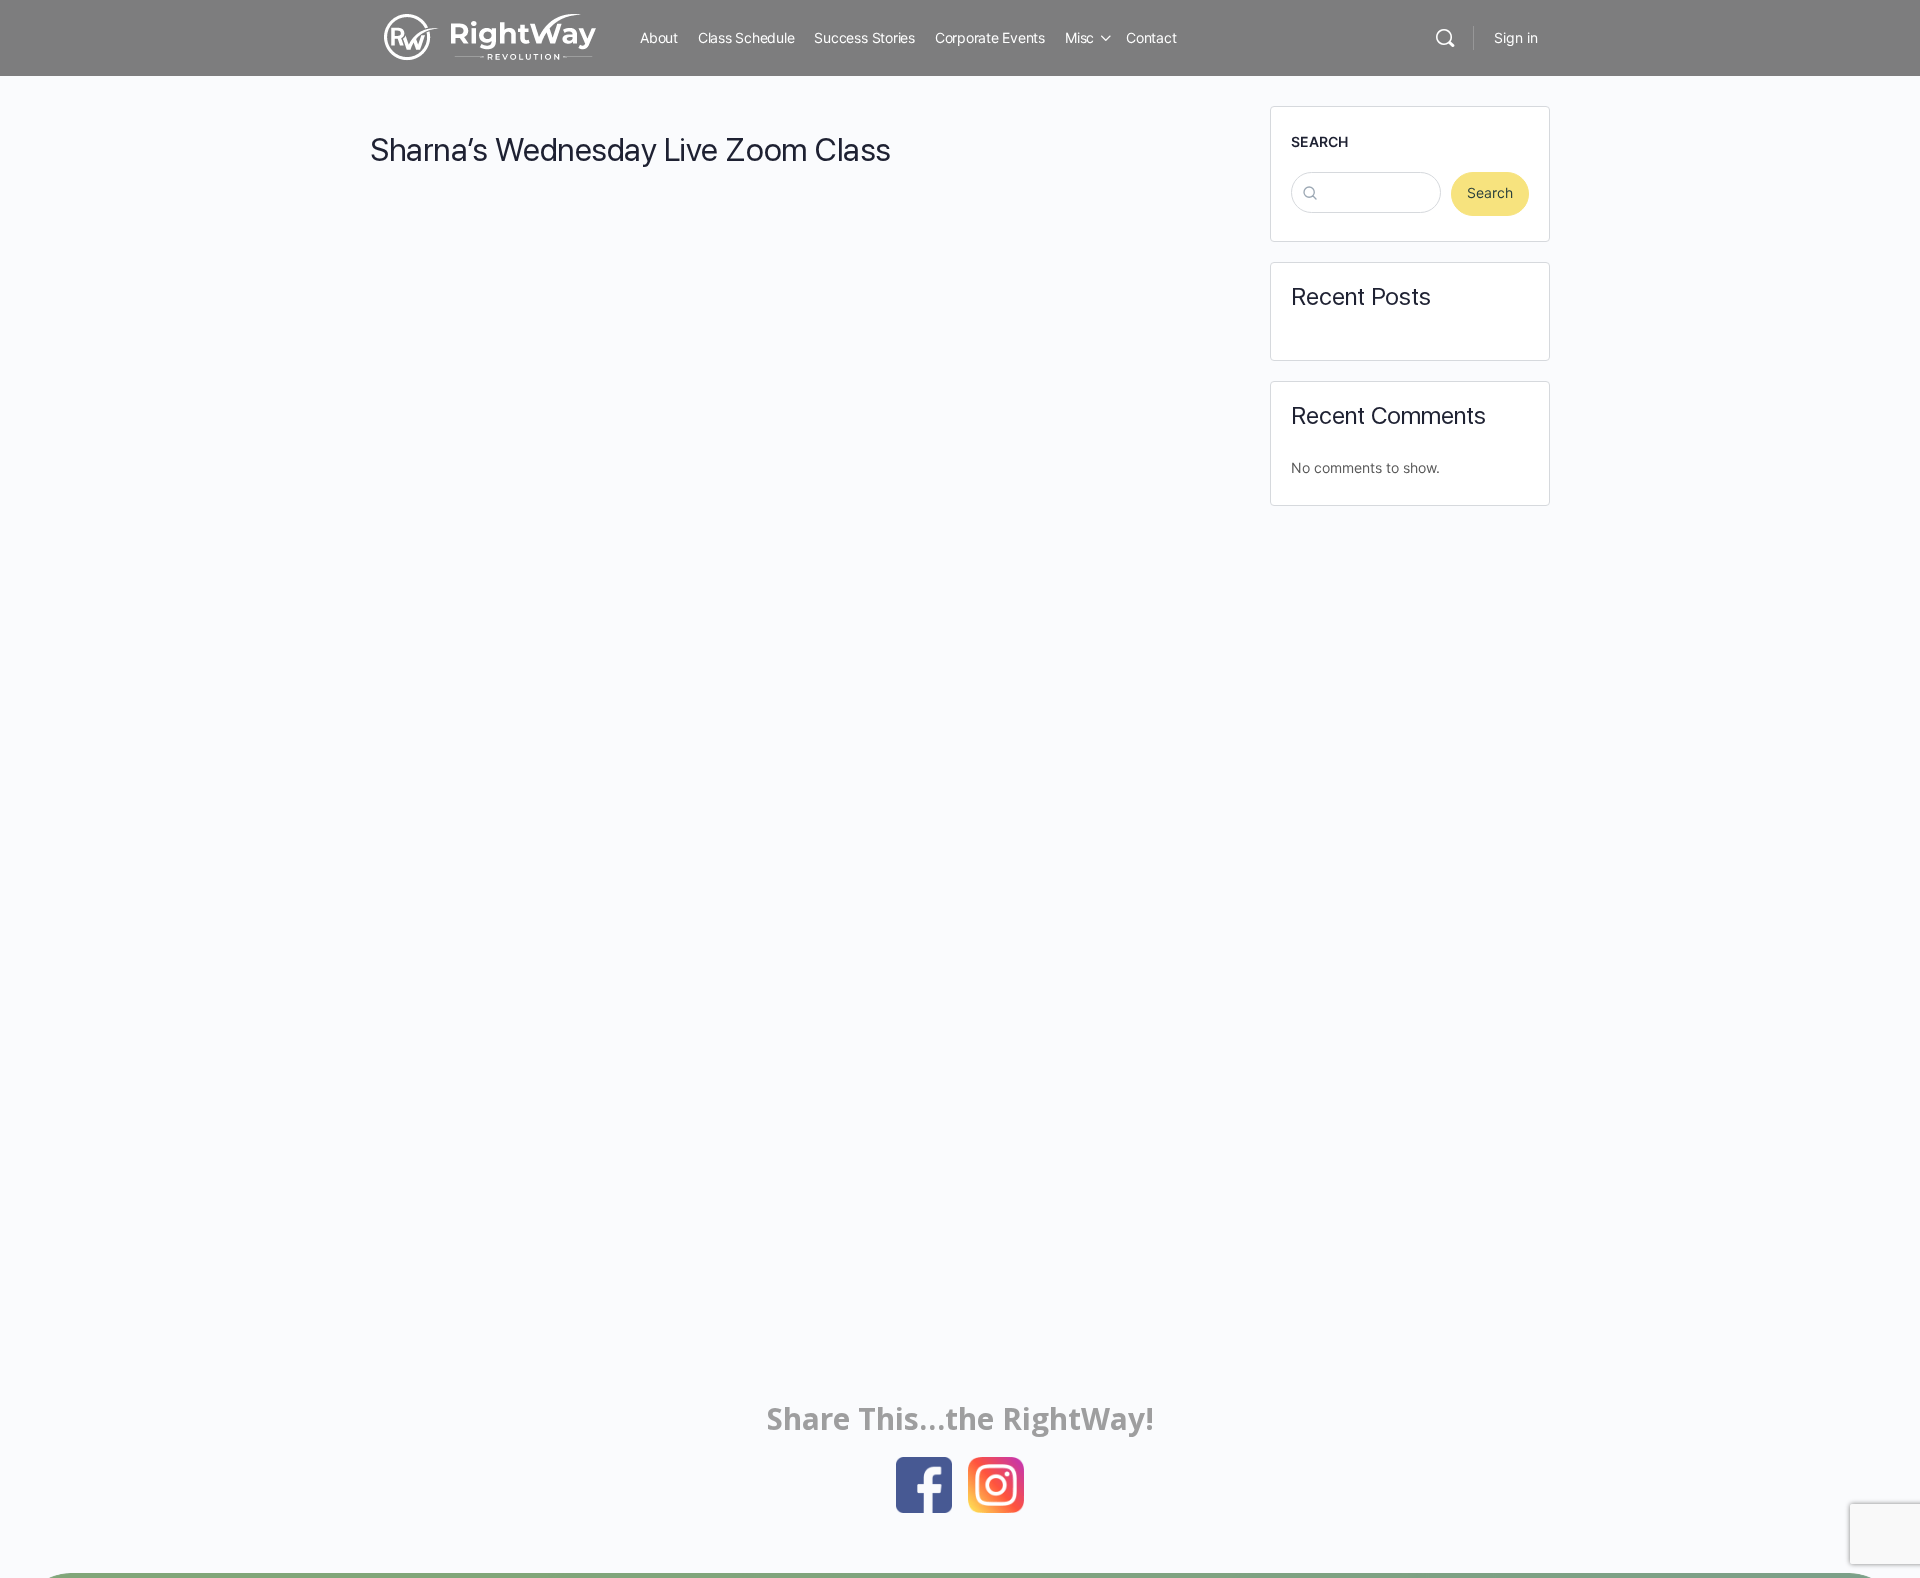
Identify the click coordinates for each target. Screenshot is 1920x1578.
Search (1319, 141)
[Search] (1445, 38)
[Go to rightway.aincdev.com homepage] (490, 35)
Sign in (1516, 37)
